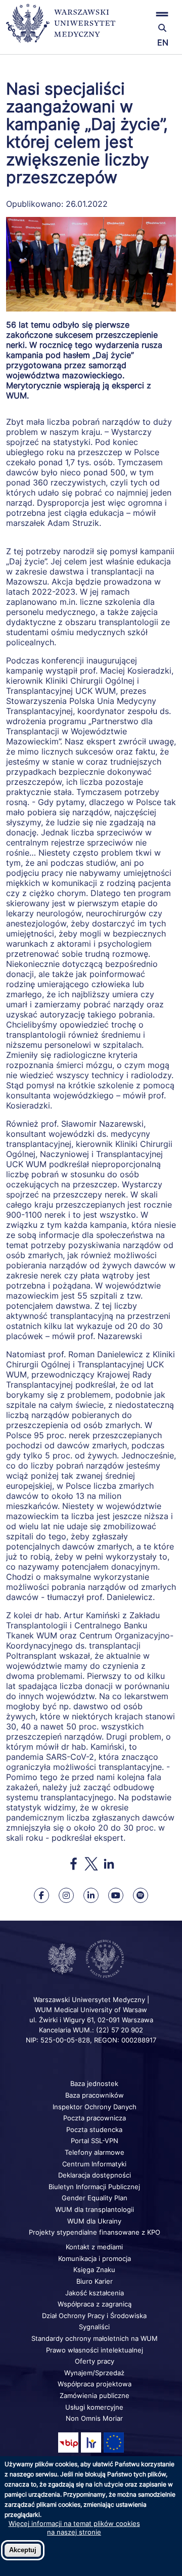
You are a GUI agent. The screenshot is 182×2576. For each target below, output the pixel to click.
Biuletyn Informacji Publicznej (94, 2187)
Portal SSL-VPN (95, 2141)
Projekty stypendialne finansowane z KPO (95, 2232)
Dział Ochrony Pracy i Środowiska (94, 2316)
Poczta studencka (94, 2129)
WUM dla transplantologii (95, 2209)
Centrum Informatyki (94, 2164)
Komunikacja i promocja (95, 2258)
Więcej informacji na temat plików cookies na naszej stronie (74, 2527)
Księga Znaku (94, 2270)
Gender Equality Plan (95, 2198)
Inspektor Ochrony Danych (95, 2107)
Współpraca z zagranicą (95, 2304)
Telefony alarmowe (95, 2152)
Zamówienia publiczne (95, 2395)
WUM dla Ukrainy (94, 2221)
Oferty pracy (95, 2361)
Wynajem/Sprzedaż (94, 2373)
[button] (148, 14)
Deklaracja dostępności (95, 2175)
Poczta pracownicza (95, 2118)
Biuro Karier (95, 2281)
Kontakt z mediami (94, 2247)
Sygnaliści (94, 2327)
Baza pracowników (95, 2095)
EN (163, 42)
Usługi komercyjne (94, 2407)
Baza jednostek (94, 2083)
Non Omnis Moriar (94, 2418)
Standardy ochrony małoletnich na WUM (95, 2338)
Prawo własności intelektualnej (95, 2350)
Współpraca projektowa (95, 2384)
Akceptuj (23, 2550)
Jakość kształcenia (95, 2293)
